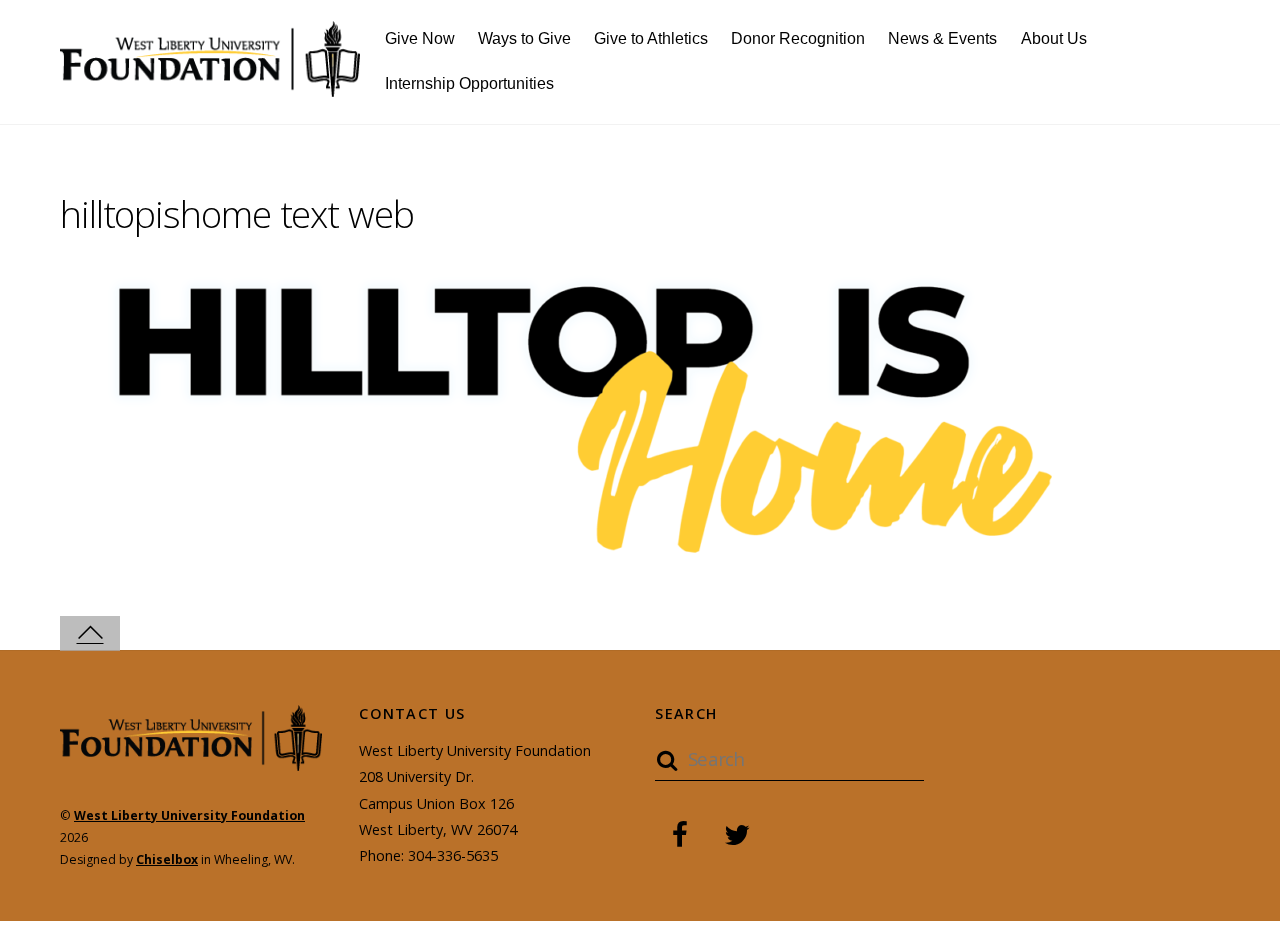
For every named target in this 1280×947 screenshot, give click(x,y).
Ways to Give (524, 38)
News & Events (942, 38)
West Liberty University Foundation (189, 815)
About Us (1054, 38)
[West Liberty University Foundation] (210, 85)
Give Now (420, 38)
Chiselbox (167, 859)
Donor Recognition (798, 38)
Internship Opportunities (469, 83)
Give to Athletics (651, 38)
